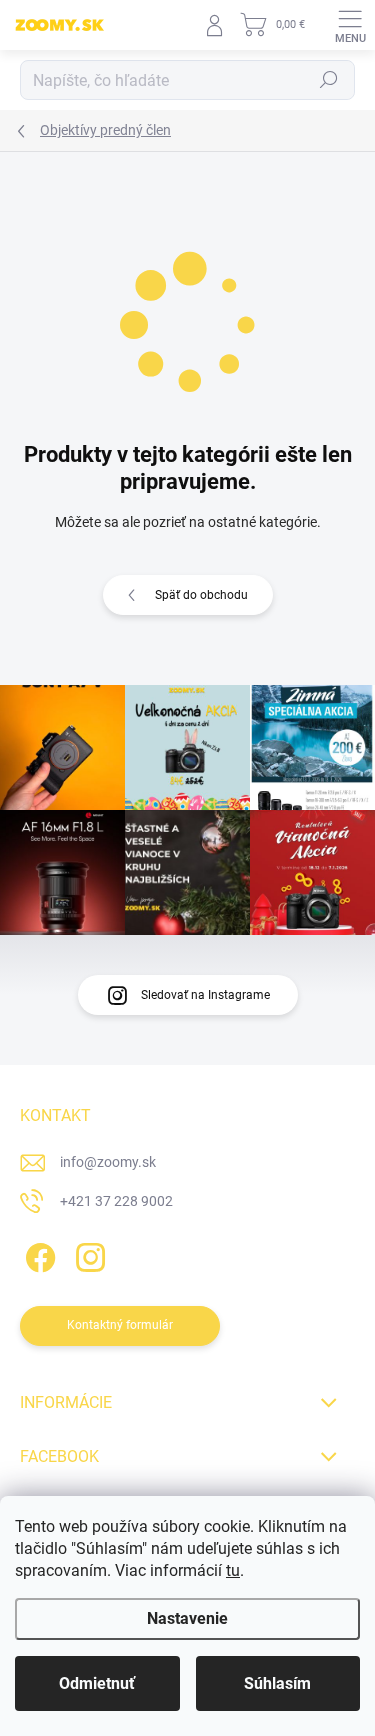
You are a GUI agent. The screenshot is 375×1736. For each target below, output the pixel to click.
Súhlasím (277, 1683)
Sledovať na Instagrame (205, 995)
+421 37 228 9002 (116, 1201)
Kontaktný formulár (120, 1325)
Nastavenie (187, 1618)
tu (233, 1570)
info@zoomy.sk (108, 1162)
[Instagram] (87, 1254)
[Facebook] (37, 1254)
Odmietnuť (97, 1683)
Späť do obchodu (201, 595)
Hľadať (329, 80)
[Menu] (350, 25)
